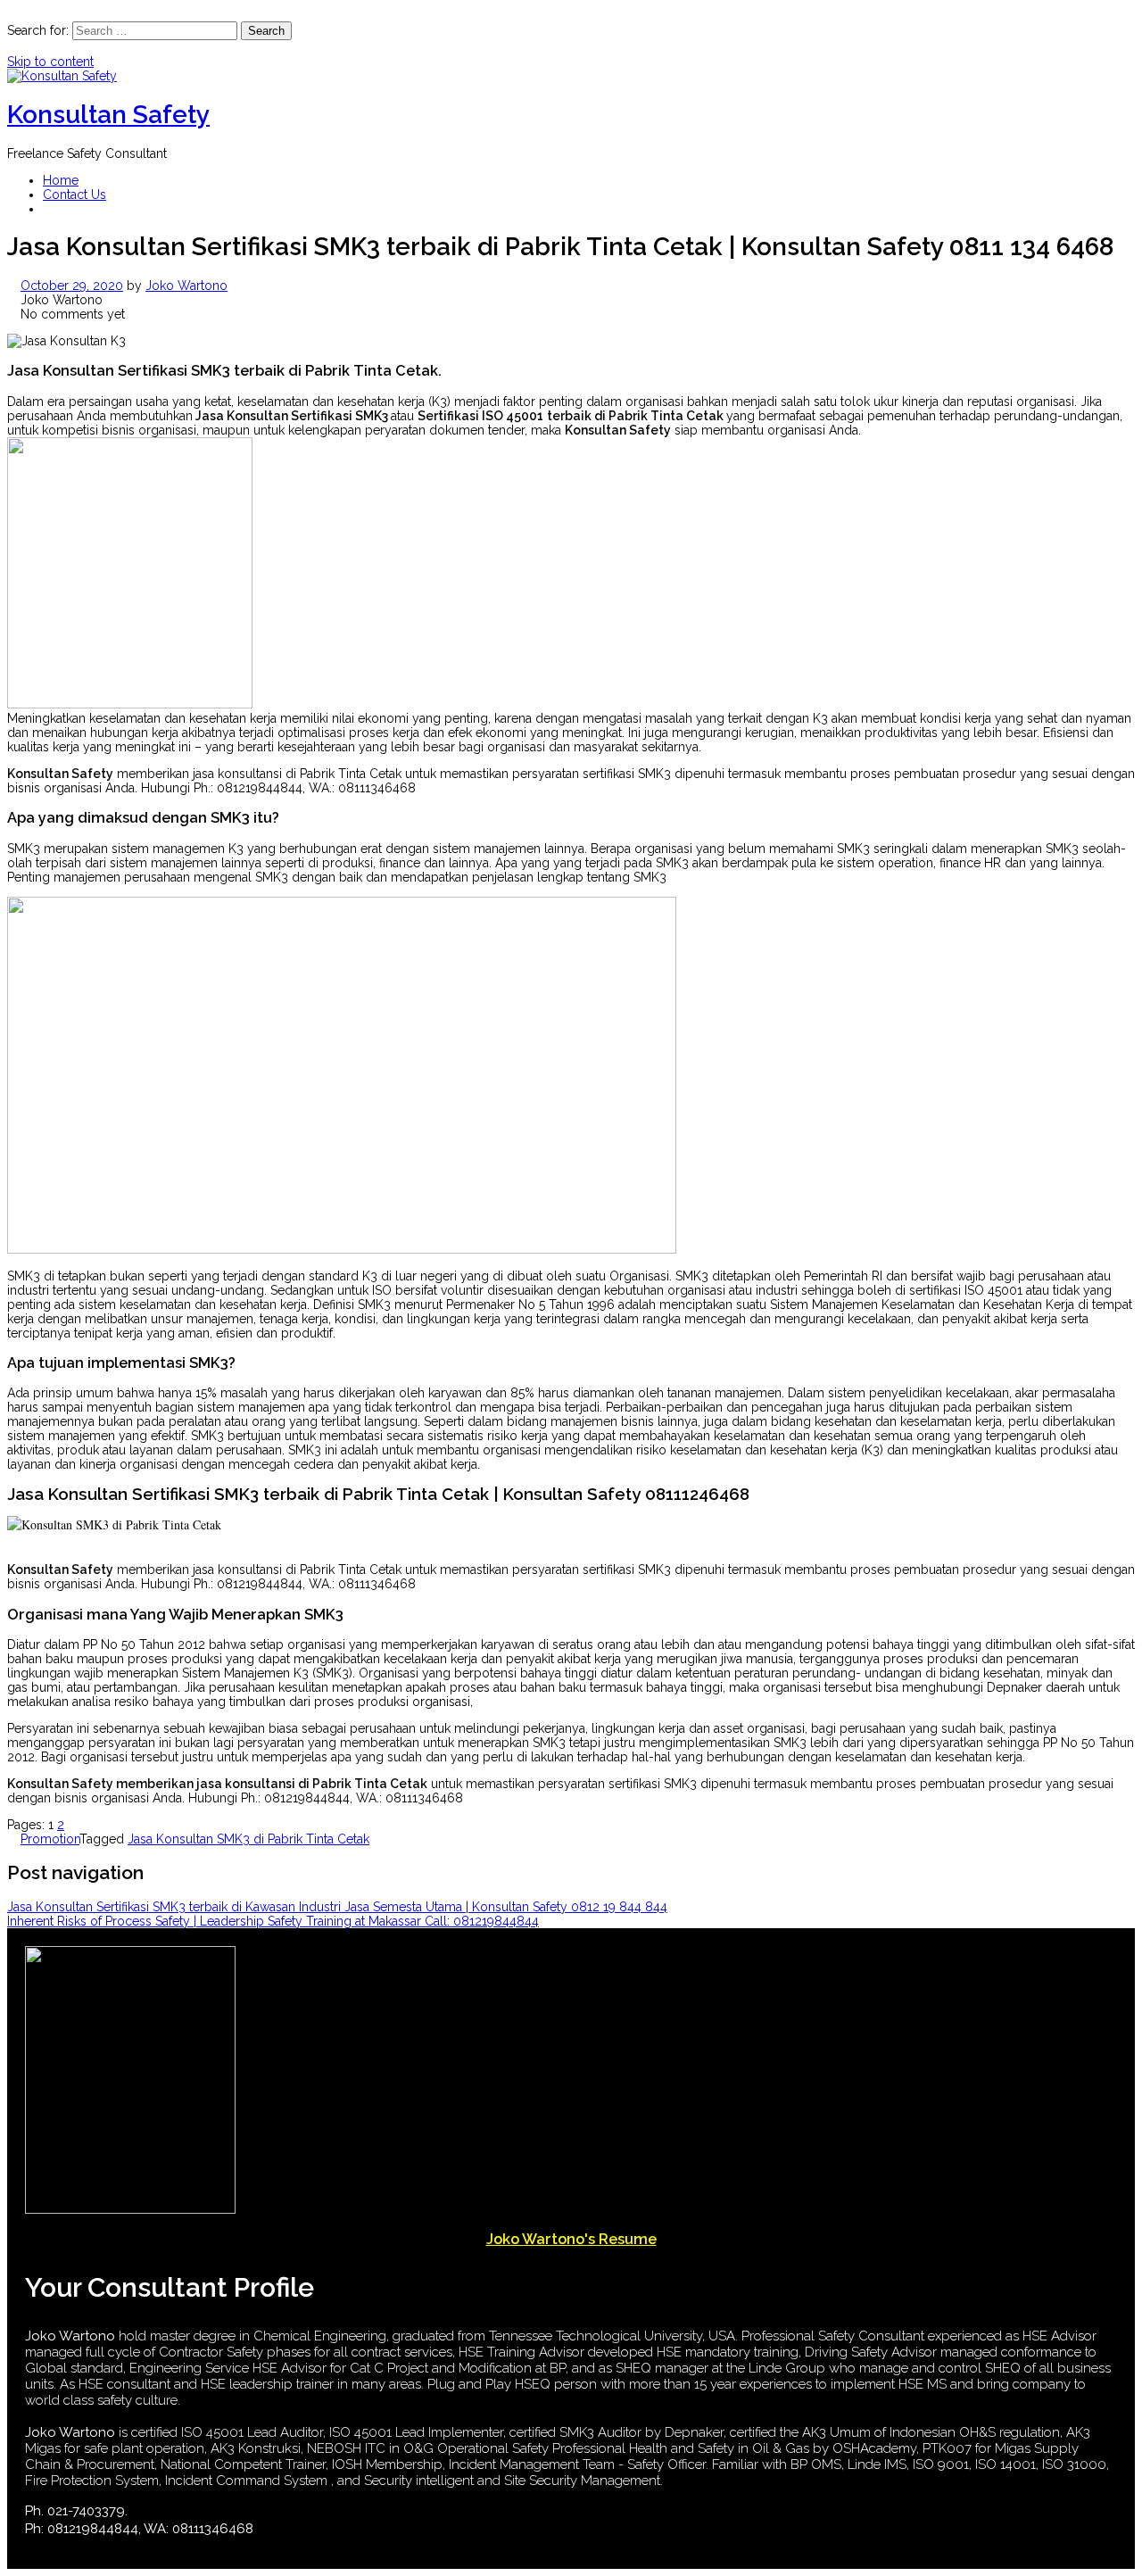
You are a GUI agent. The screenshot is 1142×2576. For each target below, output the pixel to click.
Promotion (50, 1839)
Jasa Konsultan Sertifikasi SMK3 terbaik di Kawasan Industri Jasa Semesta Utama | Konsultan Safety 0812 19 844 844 (337, 1907)
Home (61, 180)
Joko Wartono (186, 286)
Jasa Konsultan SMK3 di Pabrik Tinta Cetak (248, 1839)
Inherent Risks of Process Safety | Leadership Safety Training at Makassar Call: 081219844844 (273, 1921)
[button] (48, 209)
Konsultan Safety (108, 115)
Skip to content (50, 62)
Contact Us (74, 195)
